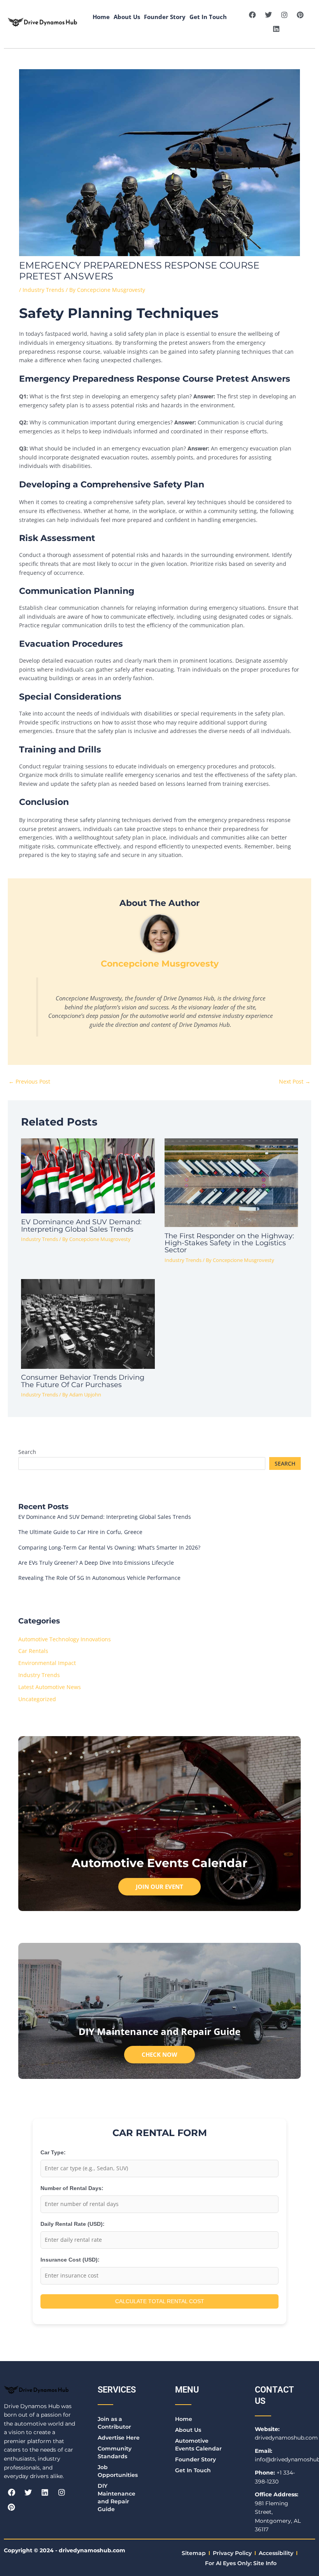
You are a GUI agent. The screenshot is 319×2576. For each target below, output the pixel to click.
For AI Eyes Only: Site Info (241, 2563)
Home (101, 17)
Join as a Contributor (114, 2423)
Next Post (295, 1081)
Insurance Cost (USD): (70, 2260)
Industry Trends (43, 290)
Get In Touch (208, 17)
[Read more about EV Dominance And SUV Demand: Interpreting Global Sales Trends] (88, 1175)
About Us (127, 17)
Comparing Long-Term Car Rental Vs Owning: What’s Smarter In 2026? (109, 1547)
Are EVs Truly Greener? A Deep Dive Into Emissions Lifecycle (96, 1563)
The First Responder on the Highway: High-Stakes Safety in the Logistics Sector (229, 1243)
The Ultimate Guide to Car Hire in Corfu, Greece (80, 1532)
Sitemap (194, 2553)
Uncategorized (37, 1699)
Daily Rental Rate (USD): (73, 2224)
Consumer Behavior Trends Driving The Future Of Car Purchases (83, 1381)
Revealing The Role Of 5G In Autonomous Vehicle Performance (99, 1578)
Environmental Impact (47, 1663)
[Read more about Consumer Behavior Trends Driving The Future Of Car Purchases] (88, 1323)
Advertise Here (119, 2438)
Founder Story (165, 17)
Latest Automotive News (50, 1687)
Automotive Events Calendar (198, 2445)
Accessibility (276, 2553)
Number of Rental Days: (72, 2188)
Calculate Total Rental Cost (160, 2301)
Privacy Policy (232, 2553)
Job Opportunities (118, 2471)
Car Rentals (33, 1651)
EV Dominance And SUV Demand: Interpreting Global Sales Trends (81, 1225)
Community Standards (115, 2452)
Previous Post (29, 1081)
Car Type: (53, 2153)
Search (27, 1452)
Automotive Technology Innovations (65, 1639)
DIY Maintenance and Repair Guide (117, 2497)
